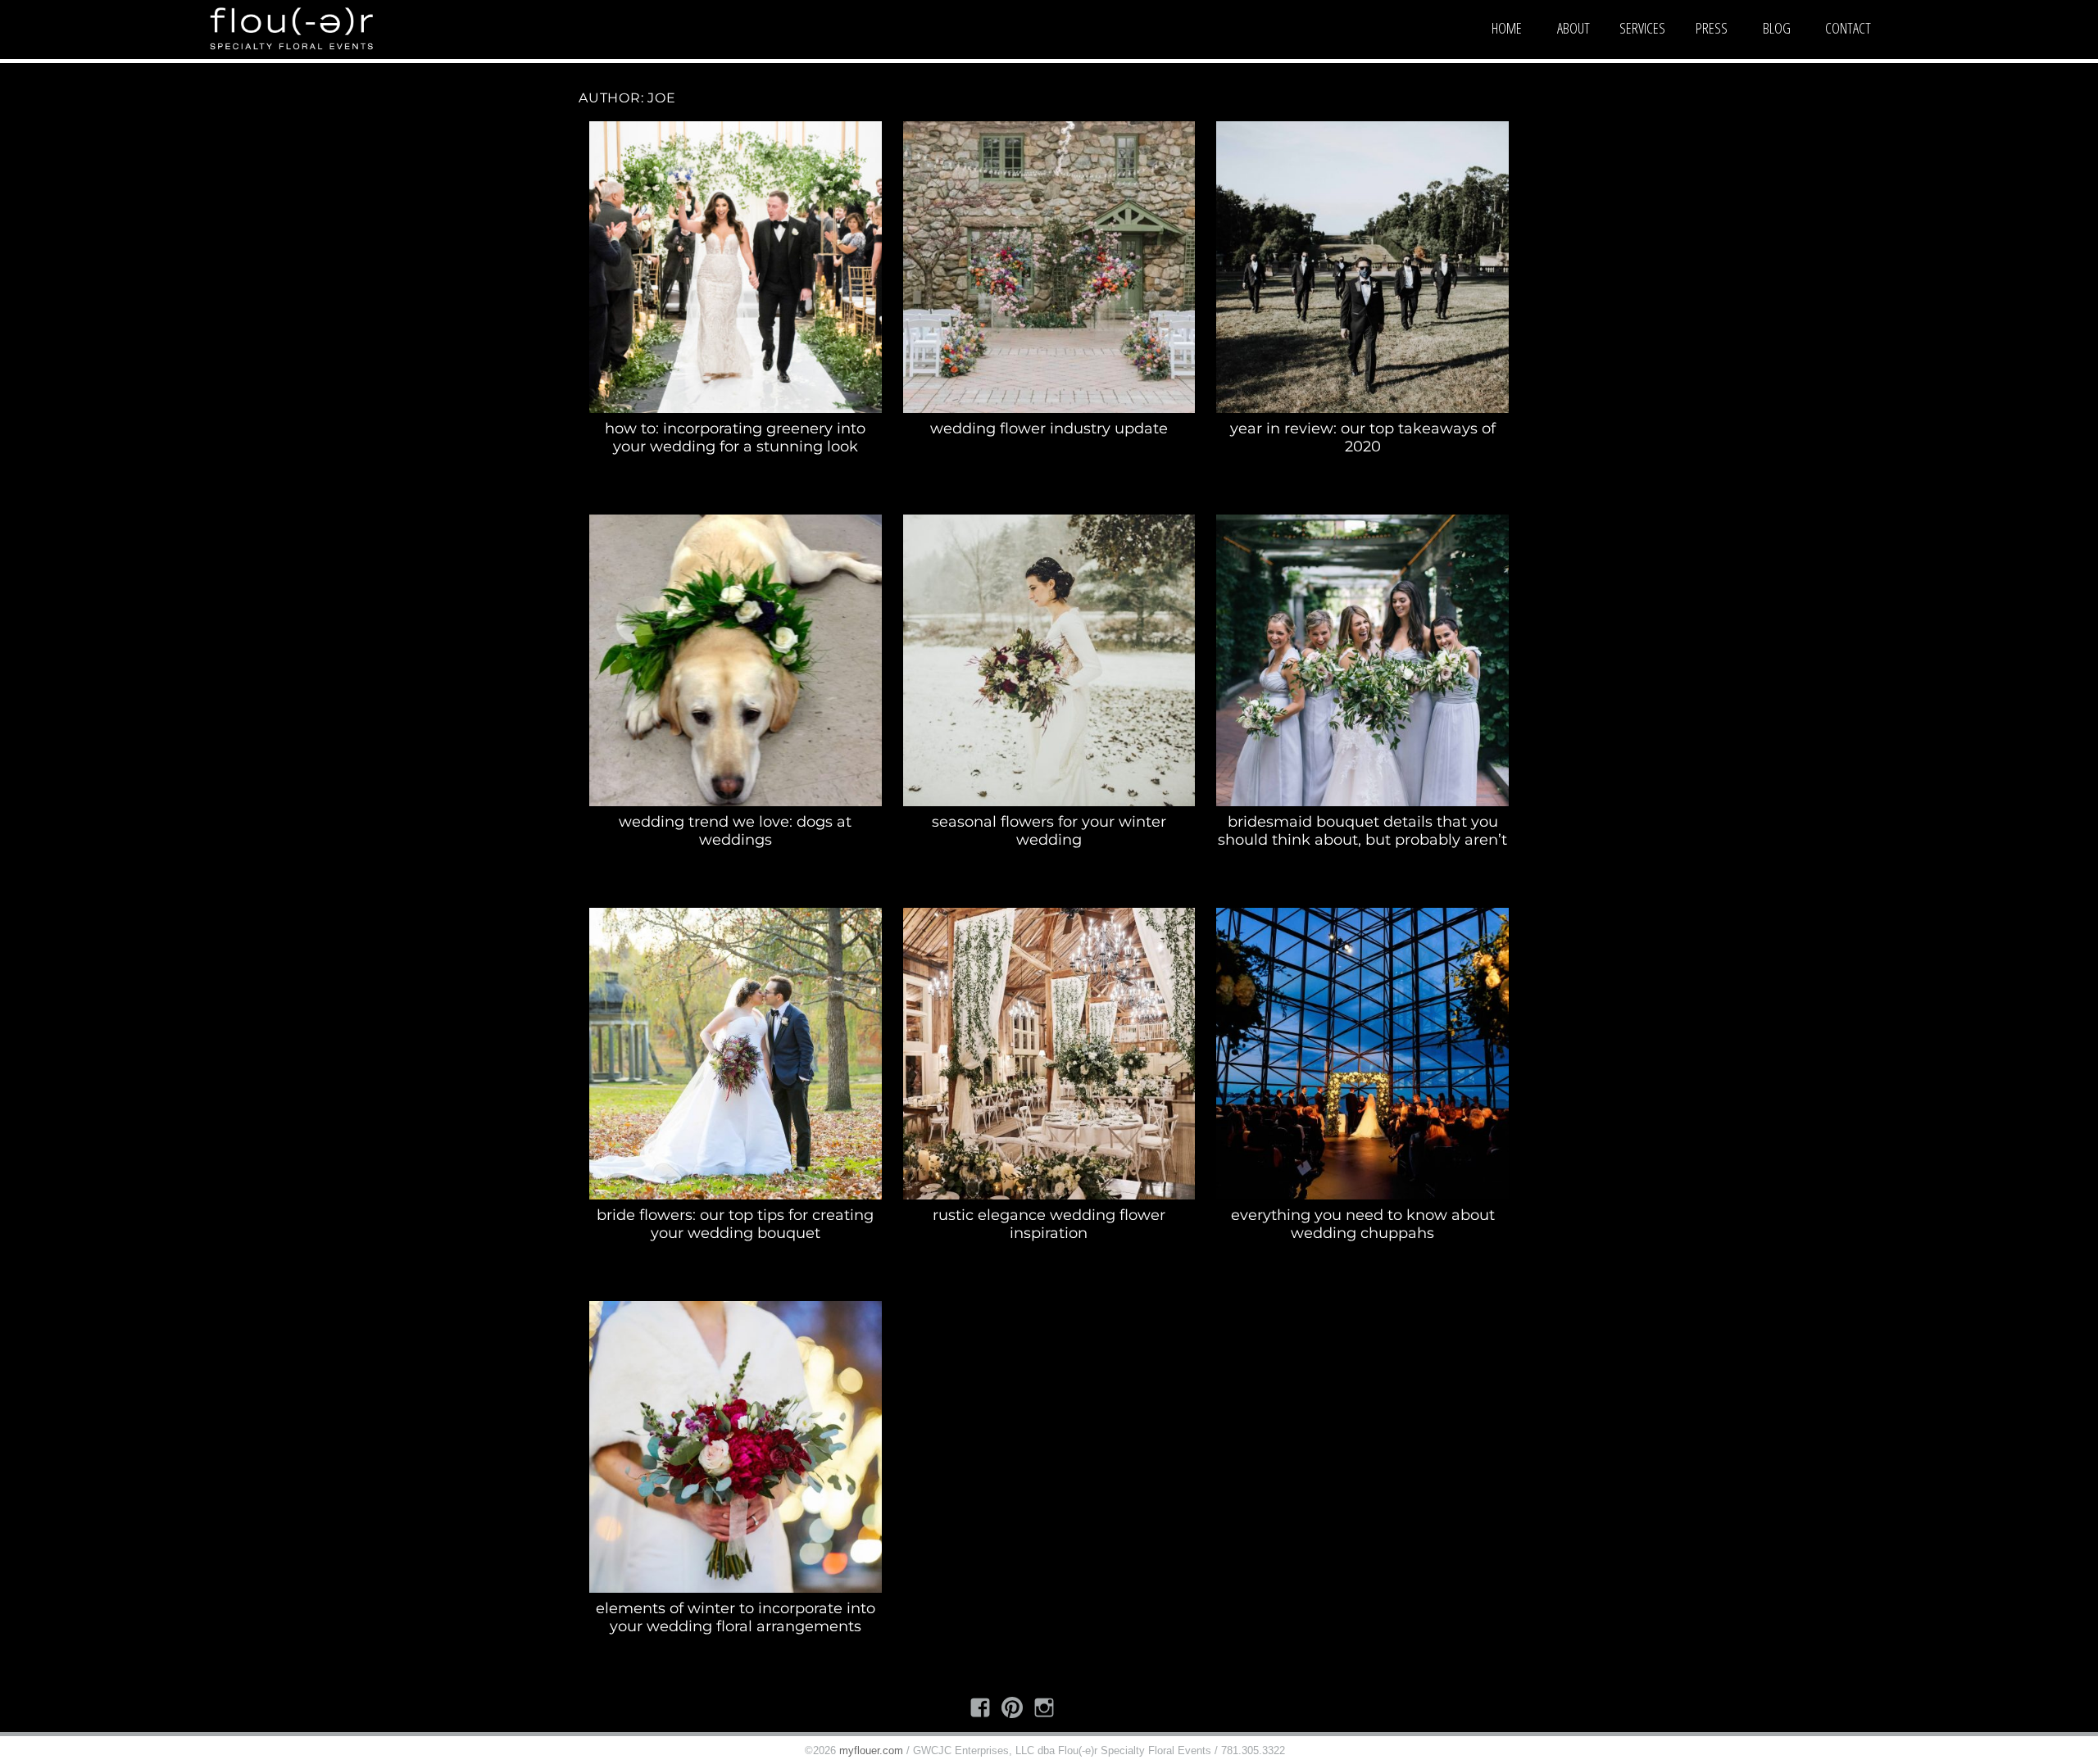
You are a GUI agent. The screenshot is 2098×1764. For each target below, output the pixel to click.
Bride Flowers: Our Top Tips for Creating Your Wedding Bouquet (735, 1224)
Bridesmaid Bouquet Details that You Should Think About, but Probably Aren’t (1362, 831)
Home (1507, 28)
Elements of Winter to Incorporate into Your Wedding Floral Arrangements (736, 1617)
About (1573, 28)
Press (1712, 28)
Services (1642, 28)
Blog (1777, 28)
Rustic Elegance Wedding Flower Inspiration (1049, 1224)
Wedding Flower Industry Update (1049, 429)
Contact (1848, 28)
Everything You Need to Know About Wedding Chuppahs (1363, 1224)
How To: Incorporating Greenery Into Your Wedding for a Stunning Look (735, 438)
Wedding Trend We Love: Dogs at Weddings (735, 831)
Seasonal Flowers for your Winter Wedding (1049, 831)
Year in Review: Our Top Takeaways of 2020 (1363, 438)
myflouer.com (871, 1750)
